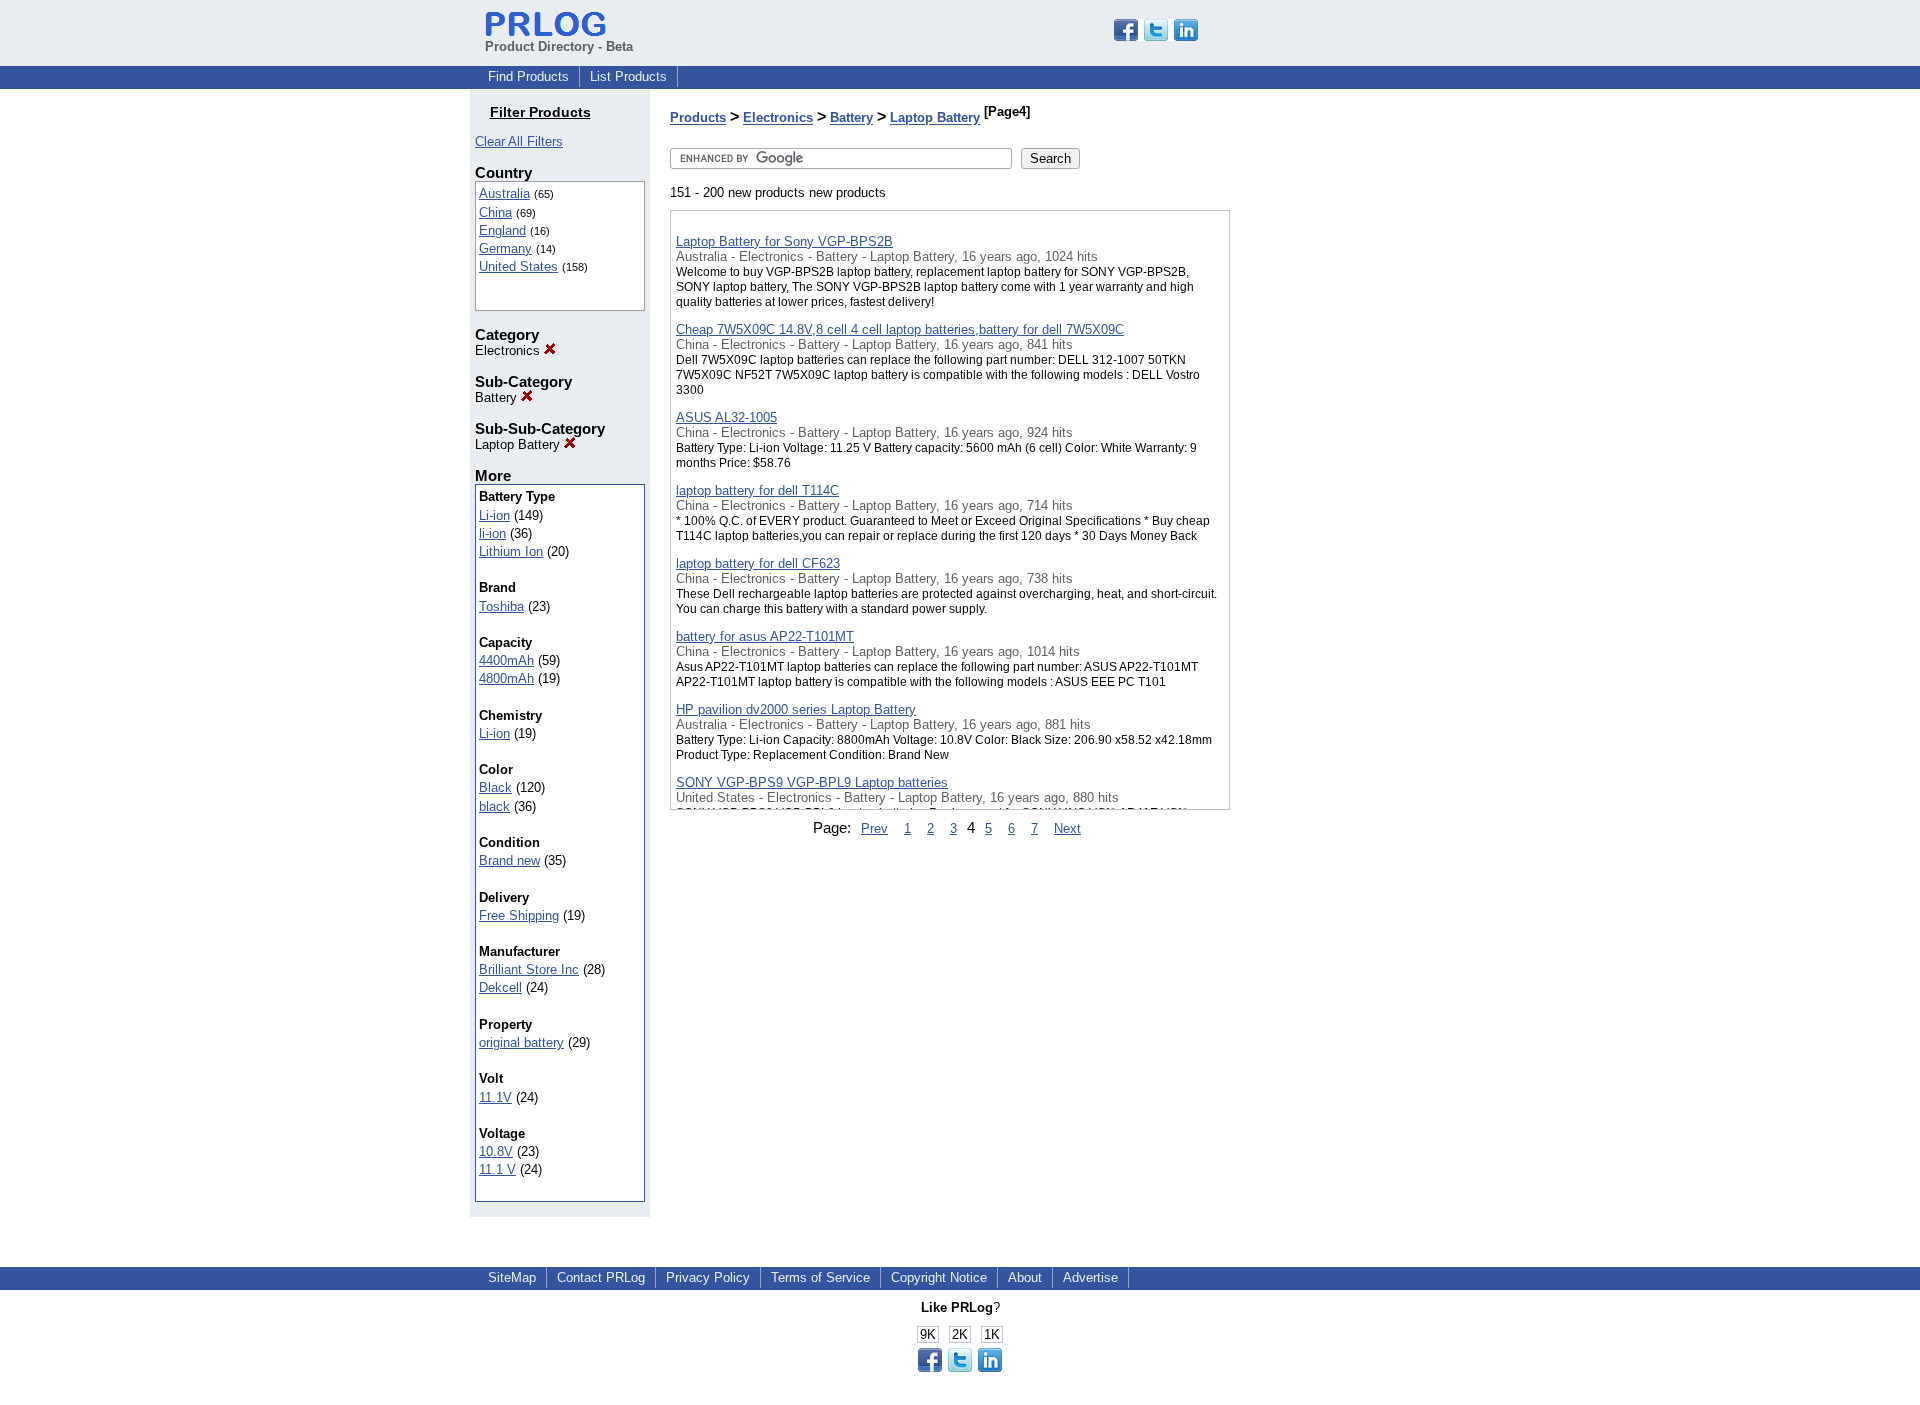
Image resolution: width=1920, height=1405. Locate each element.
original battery (521, 1042)
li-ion (492, 533)
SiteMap (512, 1277)
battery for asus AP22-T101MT (765, 636)
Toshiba (501, 606)
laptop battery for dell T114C (757, 490)
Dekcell (500, 987)
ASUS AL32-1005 (726, 417)
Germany (505, 248)
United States (518, 266)
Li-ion (494, 515)
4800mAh (506, 678)
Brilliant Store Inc (529, 969)
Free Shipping (519, 915)
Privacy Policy (708, 1277)
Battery (498, 397)
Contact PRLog (601, 1277)
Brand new (509, 860)
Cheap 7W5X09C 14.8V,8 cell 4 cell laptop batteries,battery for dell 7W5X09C (900, 329)
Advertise (1090, 1277)
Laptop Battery (519, 444)
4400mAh (506, 660)
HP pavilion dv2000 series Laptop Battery (796, 709)
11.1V (495, 1097)
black (494, 806)
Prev (874, 828)
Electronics (509, 350)
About (1025, 1277)
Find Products (528, 76)
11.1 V (497, 1169)
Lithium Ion (511, 551)
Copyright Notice (939, 1277)
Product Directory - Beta (559, 46)
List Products (628, 76)
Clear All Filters (519, 141)
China (495, 212)
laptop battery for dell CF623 (758, 563)
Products (698, 118)
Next (1067, 828)
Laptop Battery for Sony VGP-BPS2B (784, 241)
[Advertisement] (1330, 519)
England (502, 230)
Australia (504, 193)
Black (495, 787)
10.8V (496, 1151)
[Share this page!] (1156, 36)
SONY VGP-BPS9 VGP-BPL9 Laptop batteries (812, 782)
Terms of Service (820, 1277)
